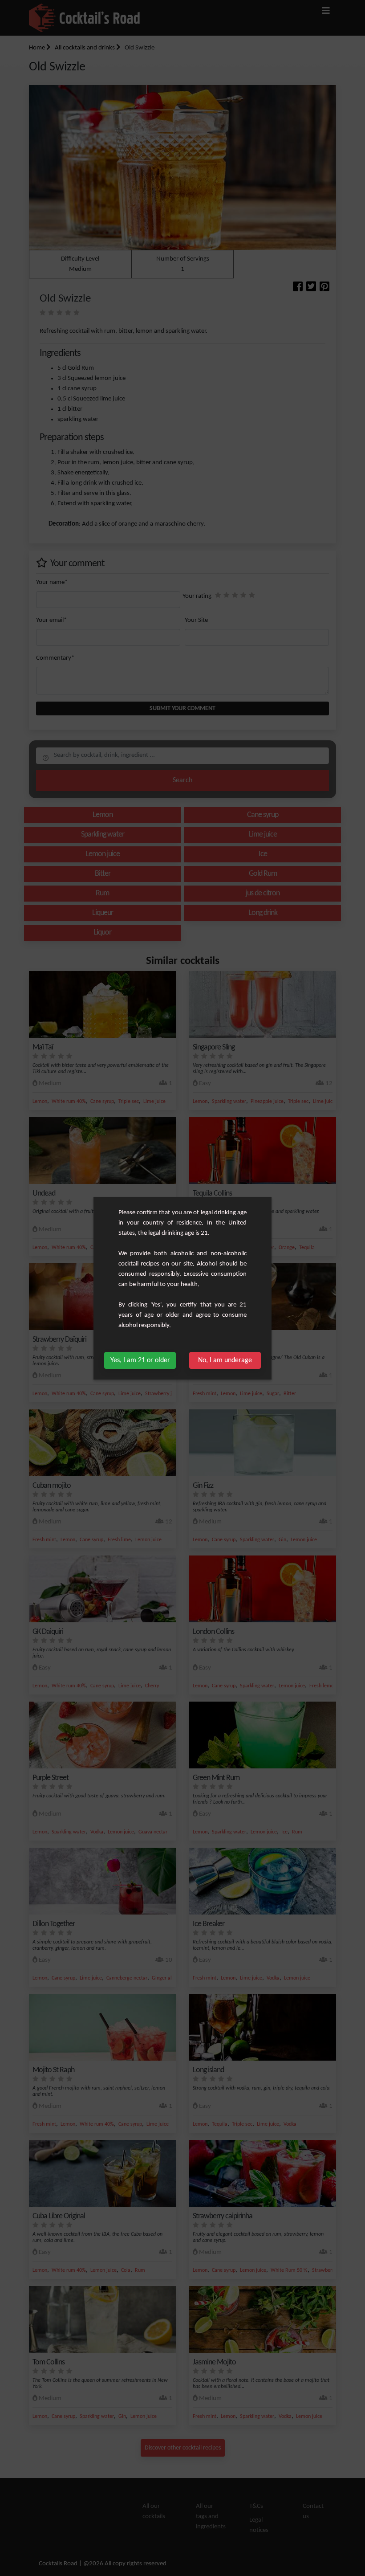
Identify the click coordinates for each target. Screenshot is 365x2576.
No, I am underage (225, 1360)
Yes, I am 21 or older (140, 1360)
